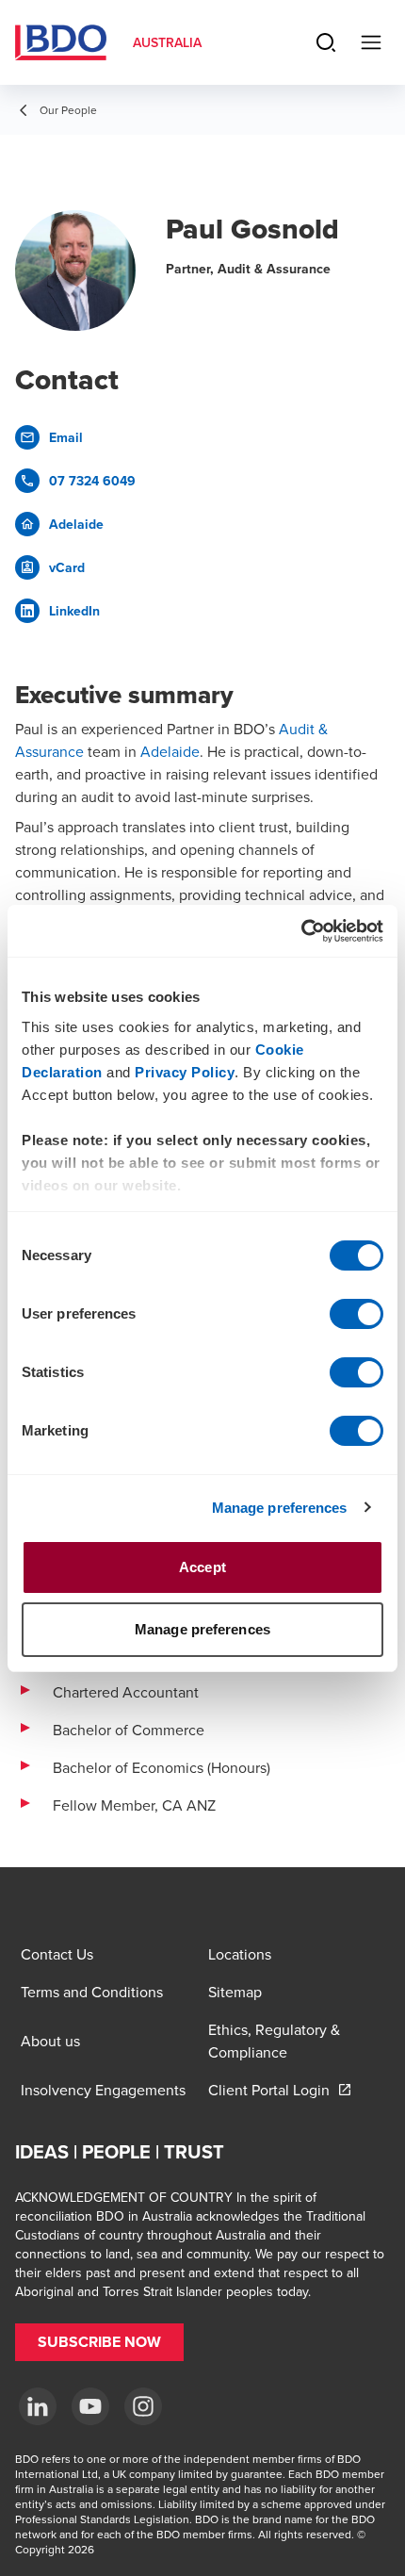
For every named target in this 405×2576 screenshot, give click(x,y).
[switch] (356, 1314)
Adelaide (170, 751)
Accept (202, 1567)
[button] (99, 2342)
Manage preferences (280, 1508)
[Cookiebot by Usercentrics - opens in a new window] (301, 931)
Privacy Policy (185, 1072)
